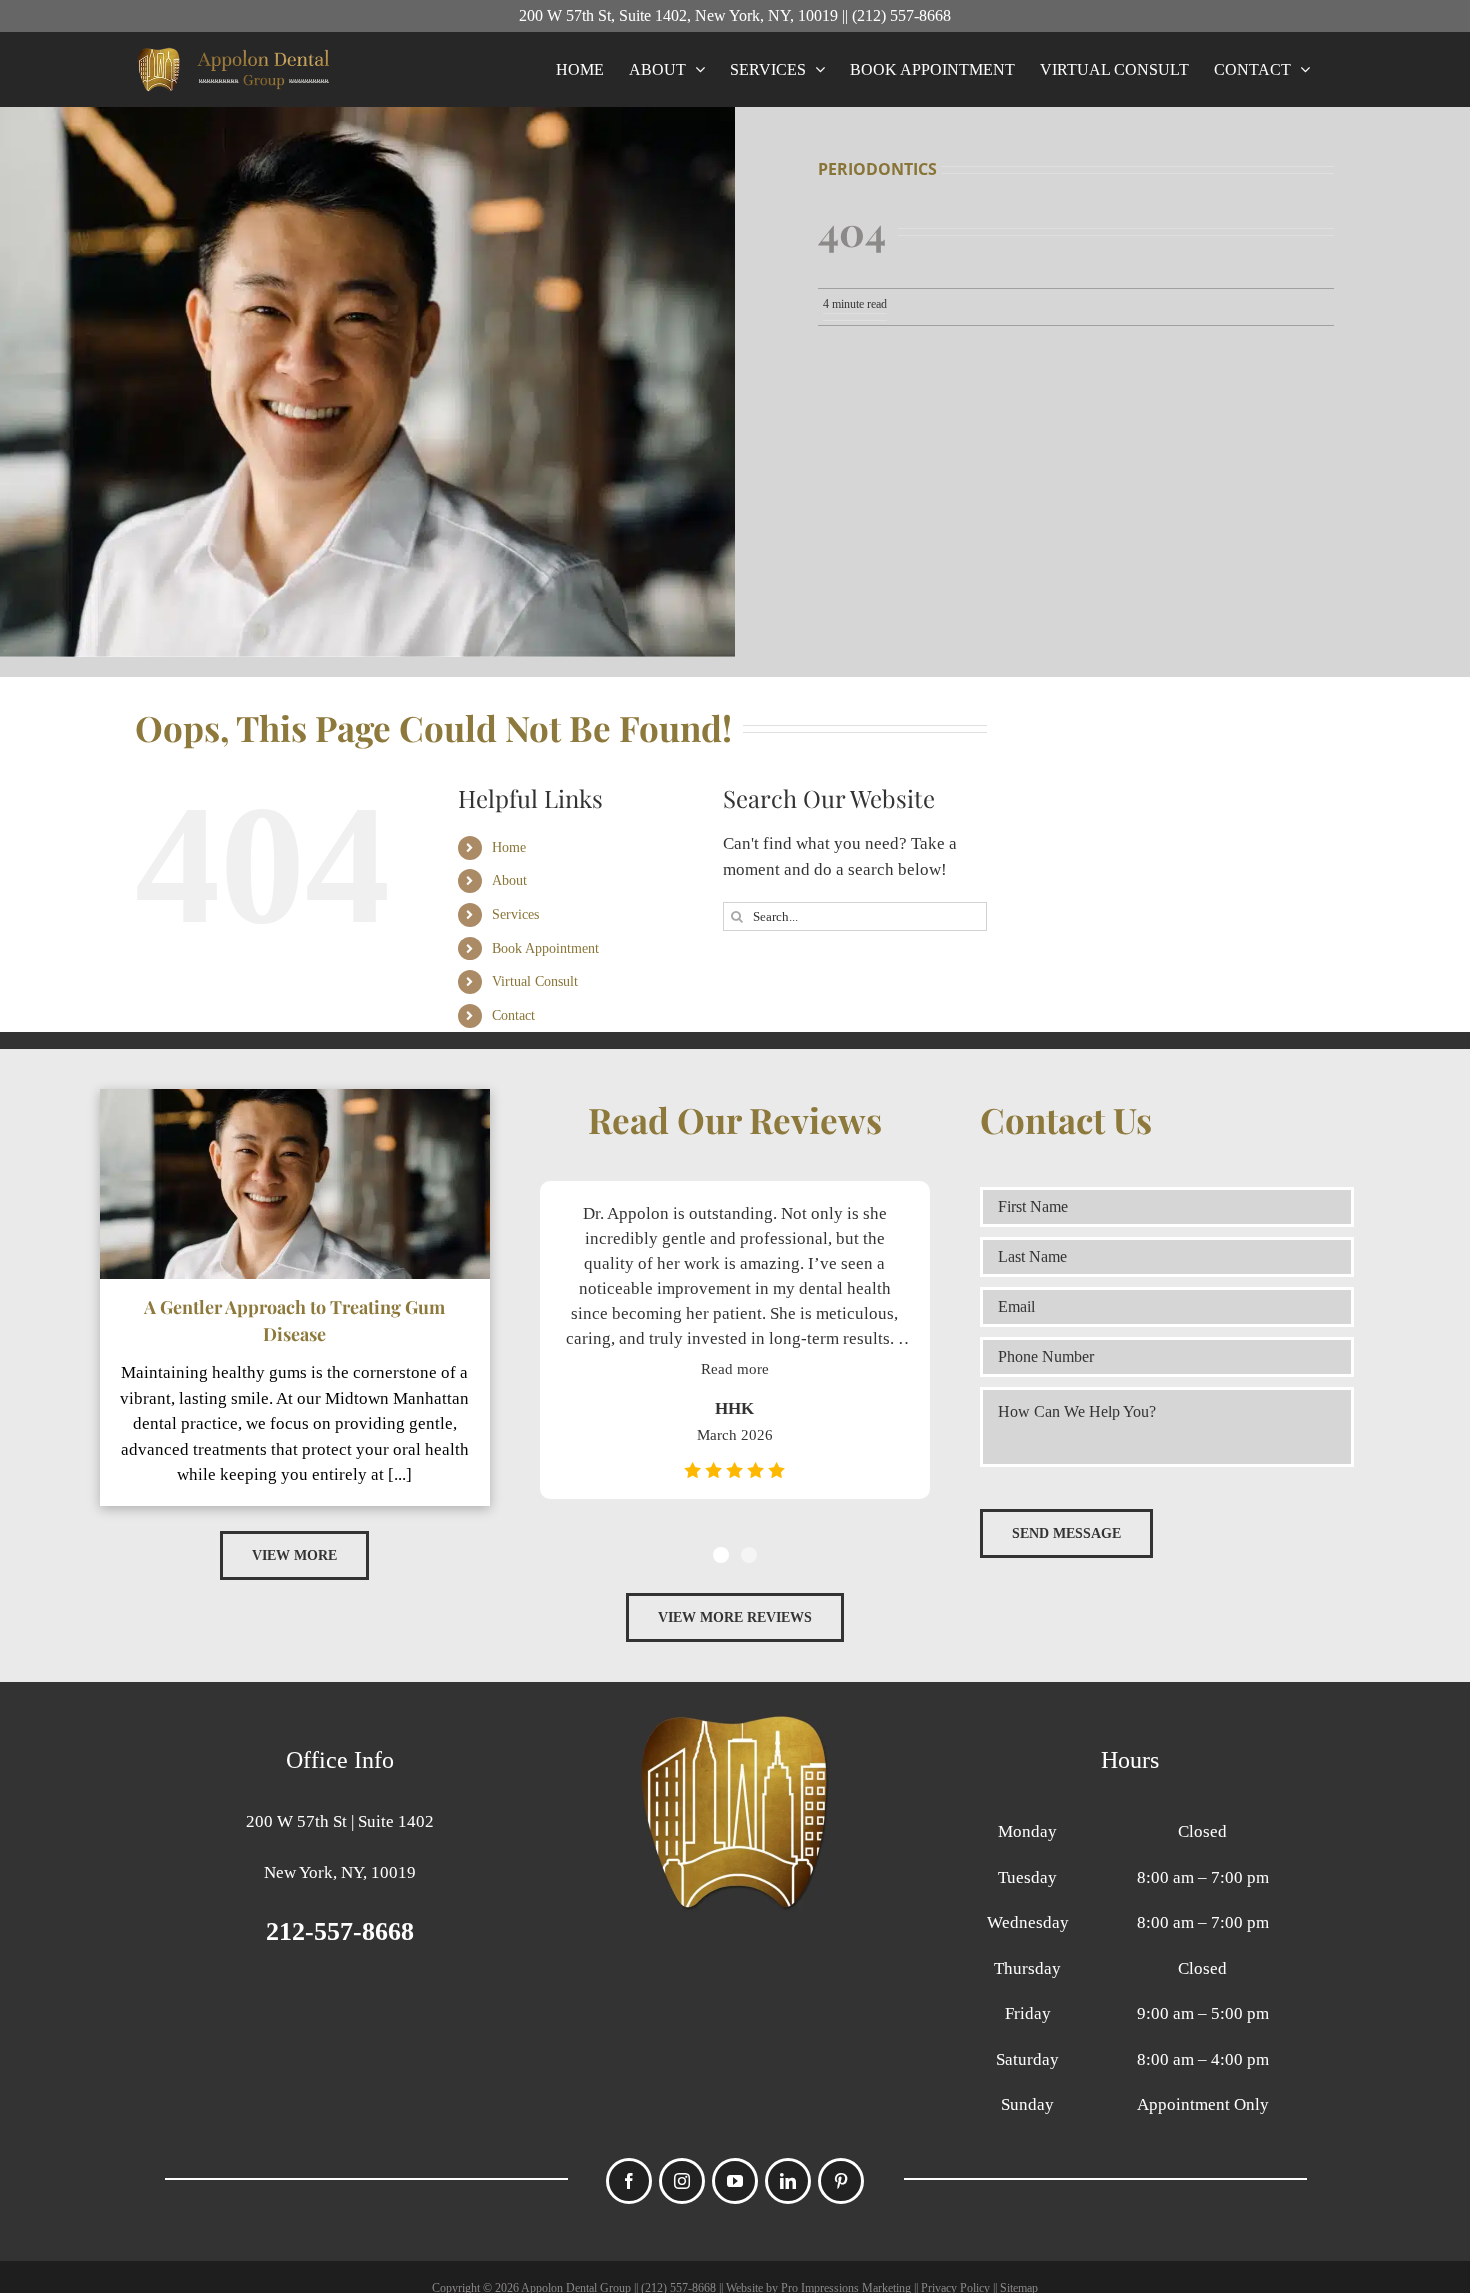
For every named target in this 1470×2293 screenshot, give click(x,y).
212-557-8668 (340, 1931)
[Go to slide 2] (749, 1555)
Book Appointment (545, 948)
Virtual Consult (535, 981)
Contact (513, 1015)
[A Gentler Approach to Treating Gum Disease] (295, 1184)
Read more (736, 1369)
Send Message (1066, 1533)
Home (509, 847)
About (509, 880)
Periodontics (877, 169)
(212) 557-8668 (901, 15)
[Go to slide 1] (721, 1555)
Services (515, 914)
